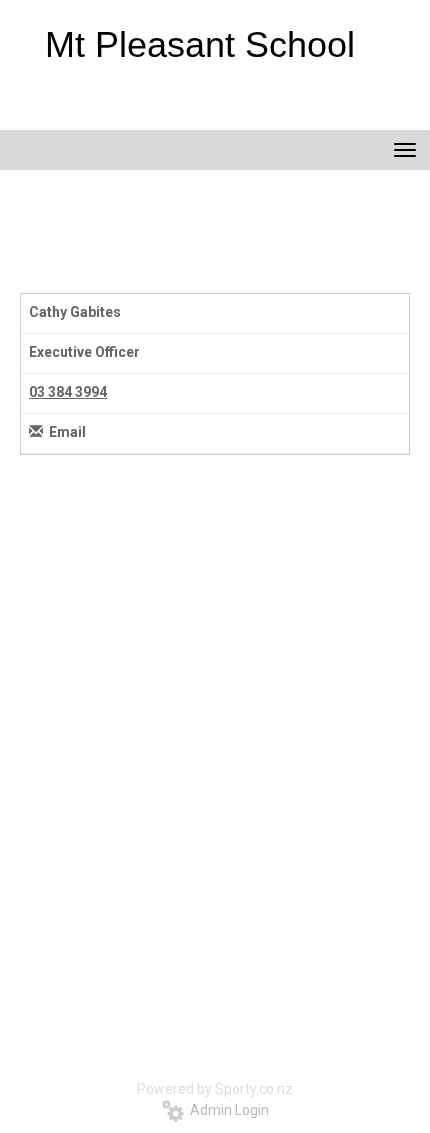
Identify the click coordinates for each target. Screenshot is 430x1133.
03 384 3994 (68, 392)
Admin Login (226, 1110)
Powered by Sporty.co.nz (215, 1089)
